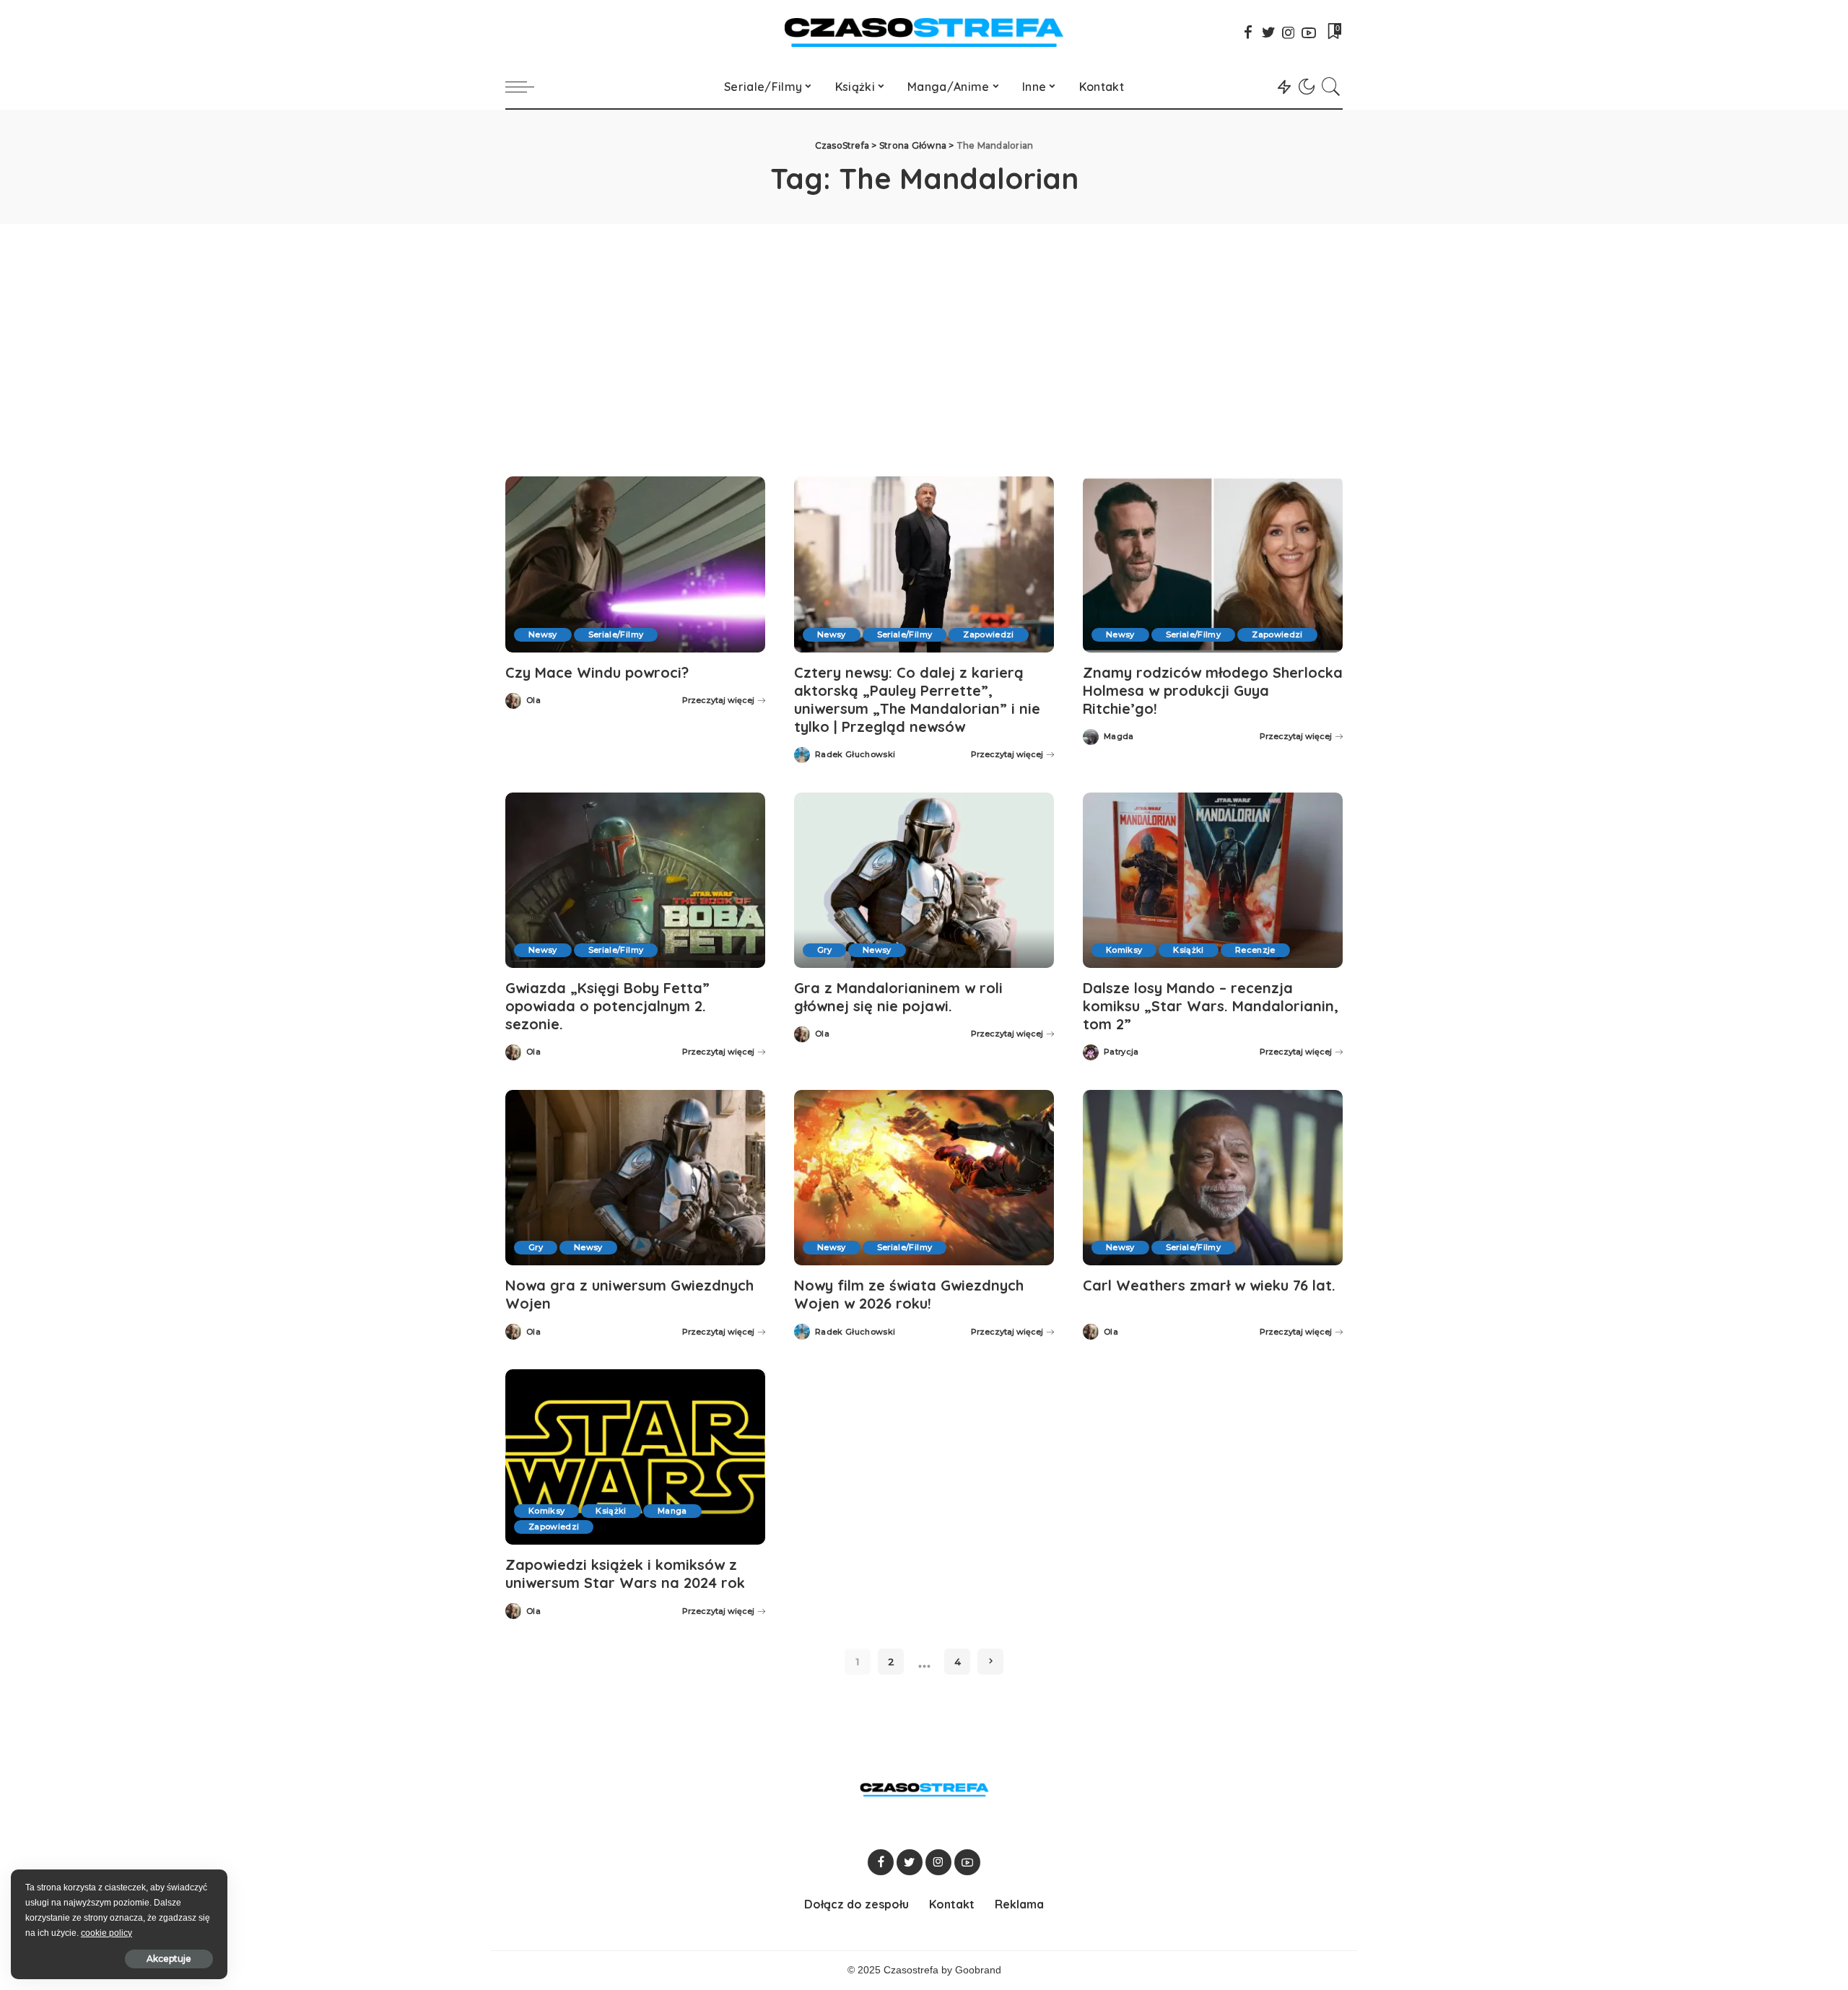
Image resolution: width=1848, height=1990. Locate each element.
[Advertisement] (924, 332)
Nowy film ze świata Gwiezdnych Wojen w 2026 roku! (909, 1294)
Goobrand (978, 1970)
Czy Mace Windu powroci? (597, 672)
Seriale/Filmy (616, 634)
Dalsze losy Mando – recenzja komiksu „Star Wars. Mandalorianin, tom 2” (1211, 1006)
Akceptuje (169, 1959)
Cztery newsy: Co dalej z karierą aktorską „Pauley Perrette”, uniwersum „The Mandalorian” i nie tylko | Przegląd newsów (917, 699)
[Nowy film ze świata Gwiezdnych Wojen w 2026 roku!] (924, 1178)
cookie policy (106, 1933)
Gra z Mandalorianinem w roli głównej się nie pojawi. (898, 997)
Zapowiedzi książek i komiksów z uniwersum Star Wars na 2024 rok (625, 1574)
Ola (533, 701)
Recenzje (1255, 950)
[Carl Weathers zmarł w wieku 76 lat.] (1213, 1178)
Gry (824, 950)
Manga (672, 1511)
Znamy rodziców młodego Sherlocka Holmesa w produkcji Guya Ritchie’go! (1213, 690)
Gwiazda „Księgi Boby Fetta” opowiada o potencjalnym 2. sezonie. (607, 1006)
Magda (1119, 737)
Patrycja (1121, 1052)
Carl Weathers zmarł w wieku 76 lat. (1209, 1285)
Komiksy (1124, 950)
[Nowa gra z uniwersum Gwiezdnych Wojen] (635, 1178)
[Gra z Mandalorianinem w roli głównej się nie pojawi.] (924, 880)
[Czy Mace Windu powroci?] (635, 564)
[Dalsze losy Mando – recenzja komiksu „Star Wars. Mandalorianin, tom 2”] (1213, 880)
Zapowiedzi (988, 634)
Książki (1188, 950)
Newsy (543, 634)
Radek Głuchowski (855, 755)
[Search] (1331, 87)
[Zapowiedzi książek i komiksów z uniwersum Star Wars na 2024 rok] (635, 1457)
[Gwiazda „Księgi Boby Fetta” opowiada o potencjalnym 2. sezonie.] (635, 880)
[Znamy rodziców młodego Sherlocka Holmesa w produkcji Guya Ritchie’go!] (1213, 564)
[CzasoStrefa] (924, 32)
